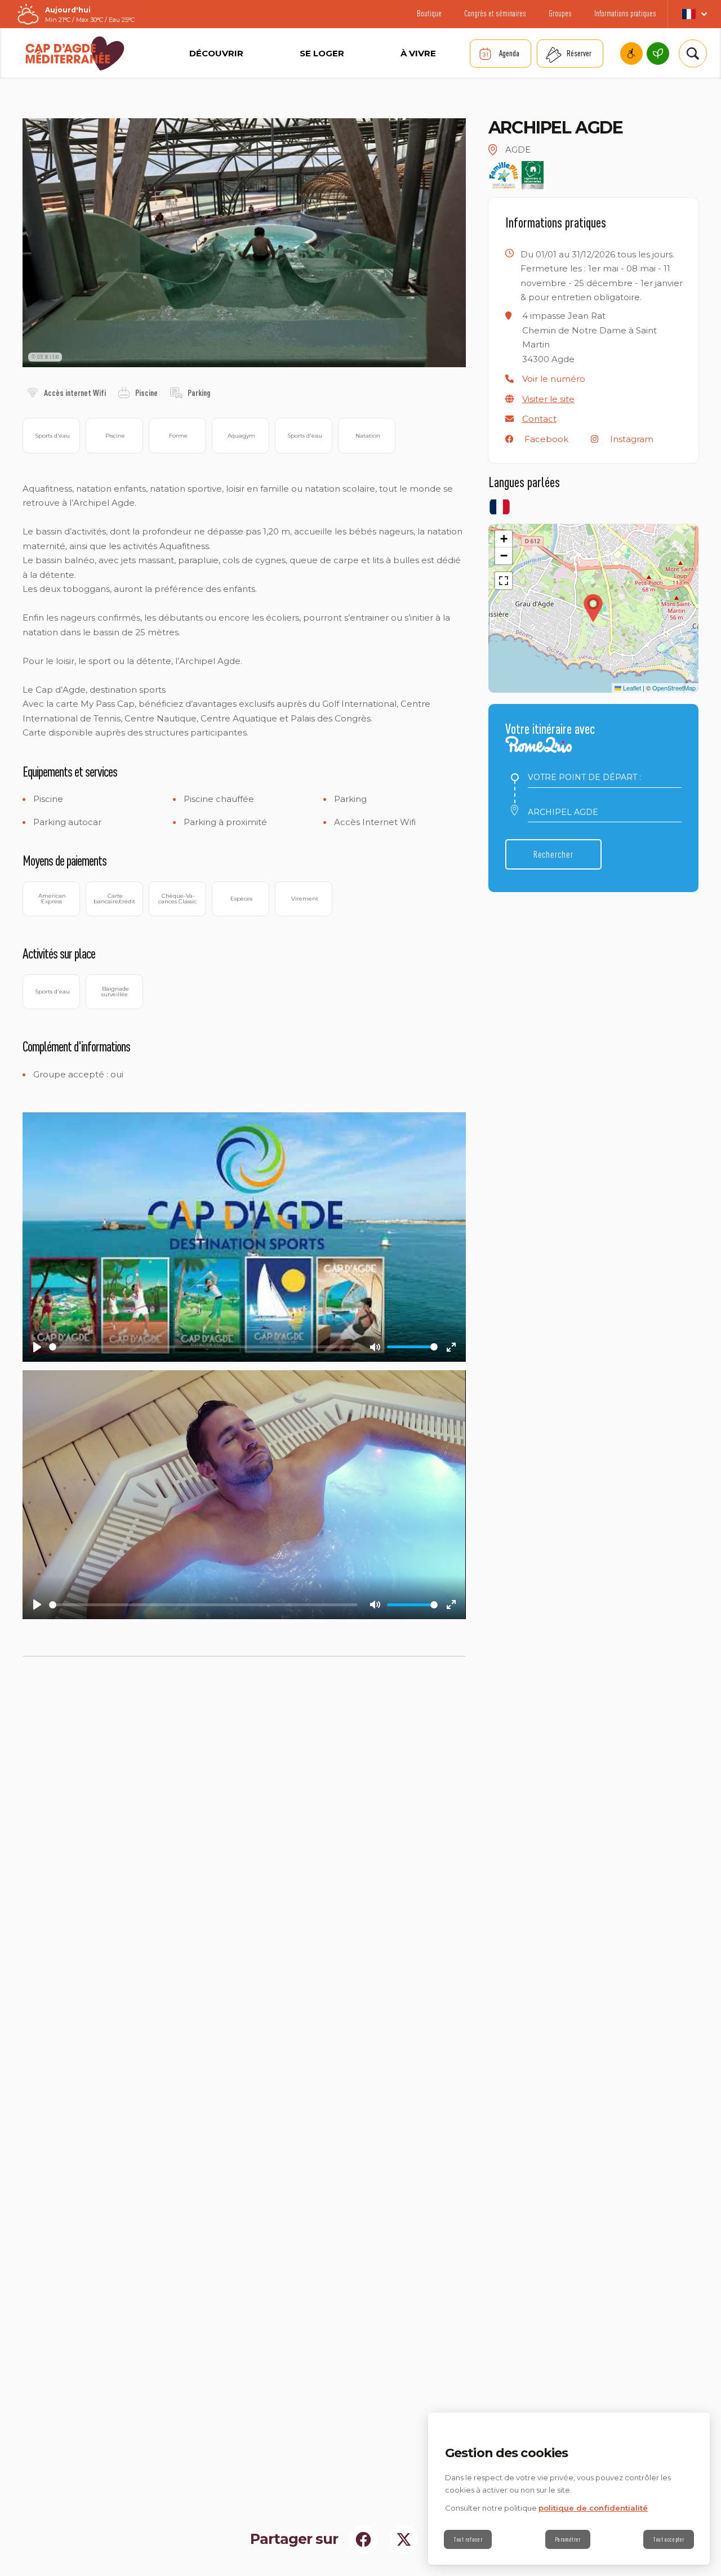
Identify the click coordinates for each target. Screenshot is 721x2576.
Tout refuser (468, 2539)
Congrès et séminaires (495, 13)
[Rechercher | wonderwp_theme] (691, 54)
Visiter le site (548, 399)
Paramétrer (568, 2539)
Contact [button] (539, 419)
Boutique (429, 13)
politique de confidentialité (593, 2508)
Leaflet (631, 688)
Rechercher (553, 854)
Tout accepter (669, 2539)
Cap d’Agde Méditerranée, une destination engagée (658, 54)
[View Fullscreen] (504, 581)
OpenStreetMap (674, 688)
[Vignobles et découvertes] (533, 175)
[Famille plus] (504, 175)
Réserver (579, 53)
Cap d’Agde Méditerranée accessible (631, 54)
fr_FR (694, 14)
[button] (554, 379)
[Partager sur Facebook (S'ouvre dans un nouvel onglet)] (363, 2539)
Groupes (560, 13)
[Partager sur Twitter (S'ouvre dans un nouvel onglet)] (404, 2539)
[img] (33, 393)
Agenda (509, 53)
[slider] (203, 1347)
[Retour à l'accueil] (75, 53)
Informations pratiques (625, 13)
